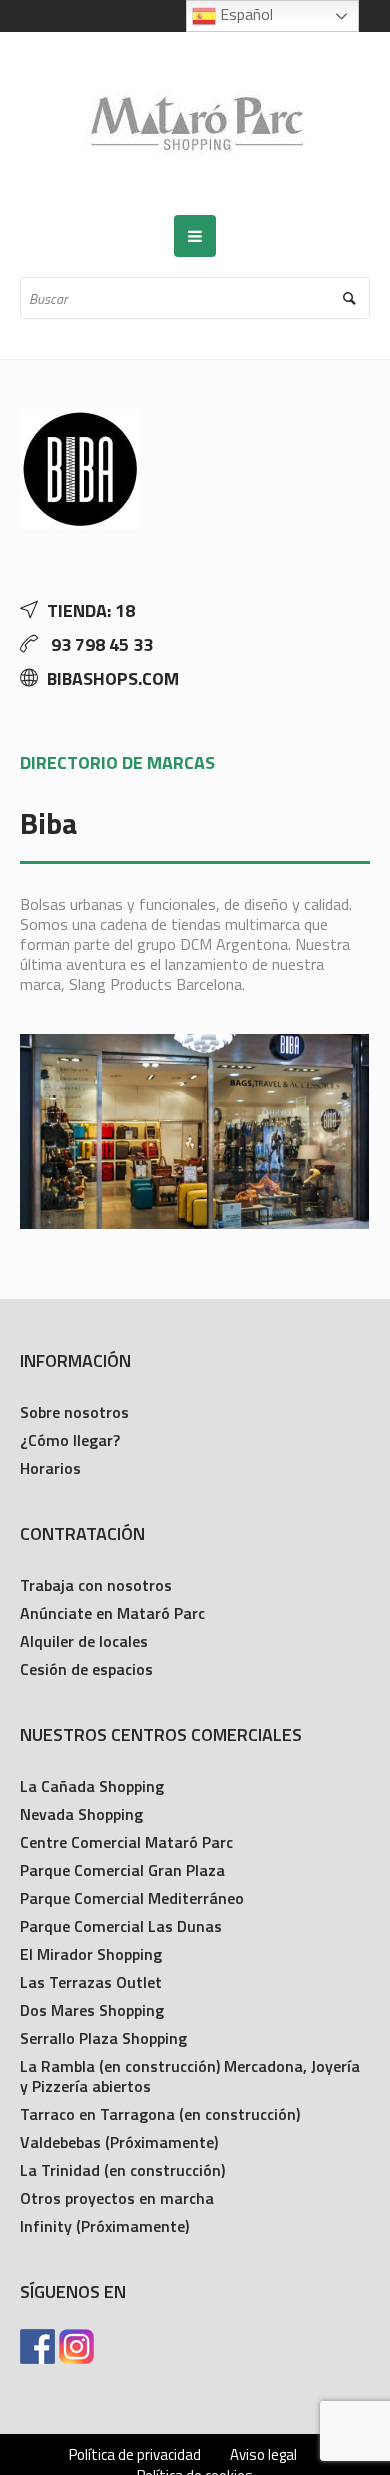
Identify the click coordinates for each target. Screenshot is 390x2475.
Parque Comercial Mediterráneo (132, 1898)
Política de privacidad (135, 2455)
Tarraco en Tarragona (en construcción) (160, 2114)
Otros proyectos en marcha (117, 2198)
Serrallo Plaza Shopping (103, 2038)
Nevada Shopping (81, 1814)
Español (244, 14)
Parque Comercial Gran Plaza (122, 1870)
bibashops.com (113, 678)
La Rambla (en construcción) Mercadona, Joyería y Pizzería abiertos (190, 2076)
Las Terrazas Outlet (91, 1982)
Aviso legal (263, 2455)
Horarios (50, 1468)
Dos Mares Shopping (92, 2010)
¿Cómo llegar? (70, 1440)
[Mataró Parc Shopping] (195, 123)
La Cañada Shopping (92, 1786)
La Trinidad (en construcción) (122, 2170)
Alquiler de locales (84, 1641)
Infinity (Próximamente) (104, 2226)
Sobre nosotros (74, 1412)
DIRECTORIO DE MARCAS (117, 762)
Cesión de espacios (86, 1669)
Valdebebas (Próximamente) (119, 2142)
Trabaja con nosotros (96, 1585)
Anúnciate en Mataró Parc (112, 1613)
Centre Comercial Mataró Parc (126, 1842)
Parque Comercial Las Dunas (121, 1926)
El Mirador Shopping (91, 1954)
